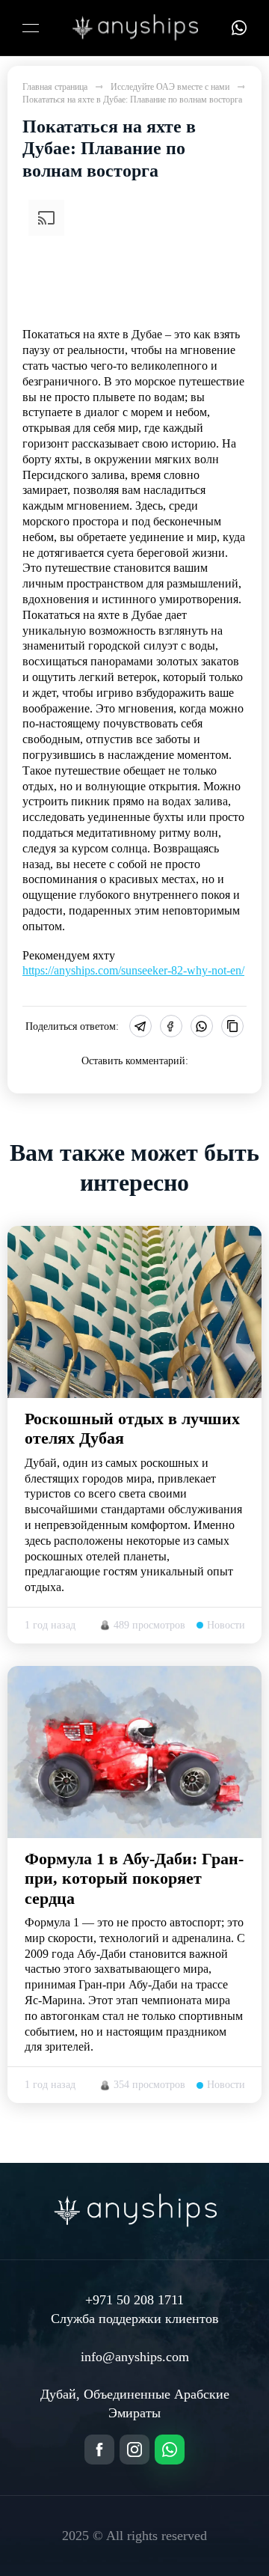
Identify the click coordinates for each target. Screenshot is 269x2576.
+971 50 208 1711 (134, 2300)
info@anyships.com (135, 2357)
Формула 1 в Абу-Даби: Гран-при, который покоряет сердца (134, 1878)
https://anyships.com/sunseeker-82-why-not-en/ (133, 970)
